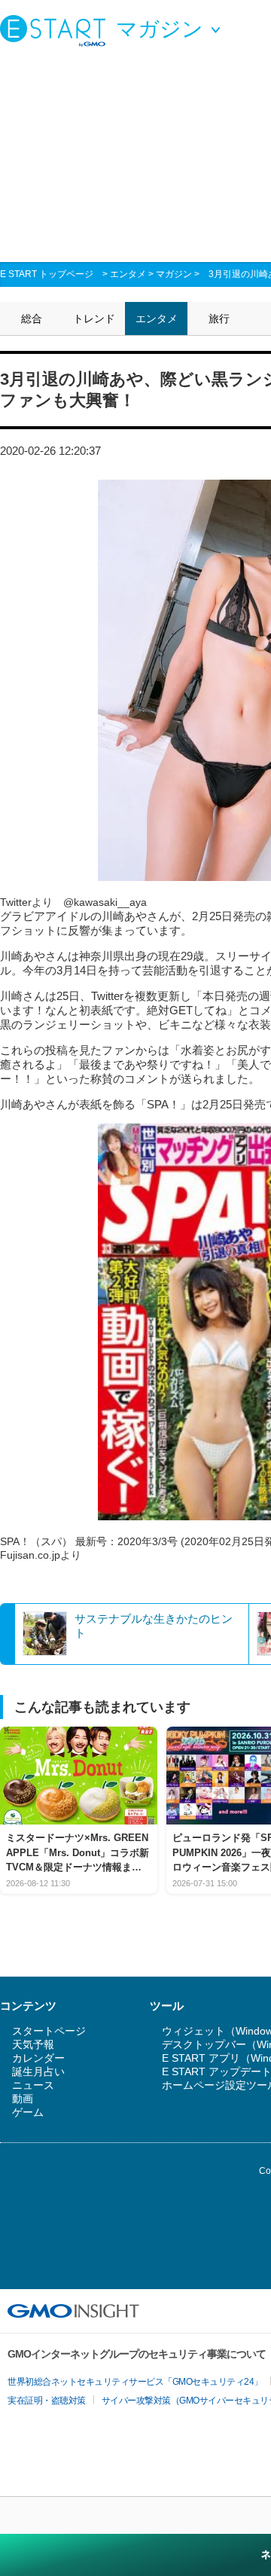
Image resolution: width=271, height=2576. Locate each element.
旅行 (219, 319)
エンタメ (128, 274)
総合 (32, 319)
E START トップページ (47, 274)
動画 (23, 2099)
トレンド (94, 319)
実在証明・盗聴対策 (47, 2401)
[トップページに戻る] (56, 30)
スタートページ (49, 2031)
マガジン (174, 274)
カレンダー (38, 2058)
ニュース (33, 2085)
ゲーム (28, 2112)
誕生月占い (38, 2071)
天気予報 (33, 2044)
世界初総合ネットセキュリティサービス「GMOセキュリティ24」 (135, 2382)
